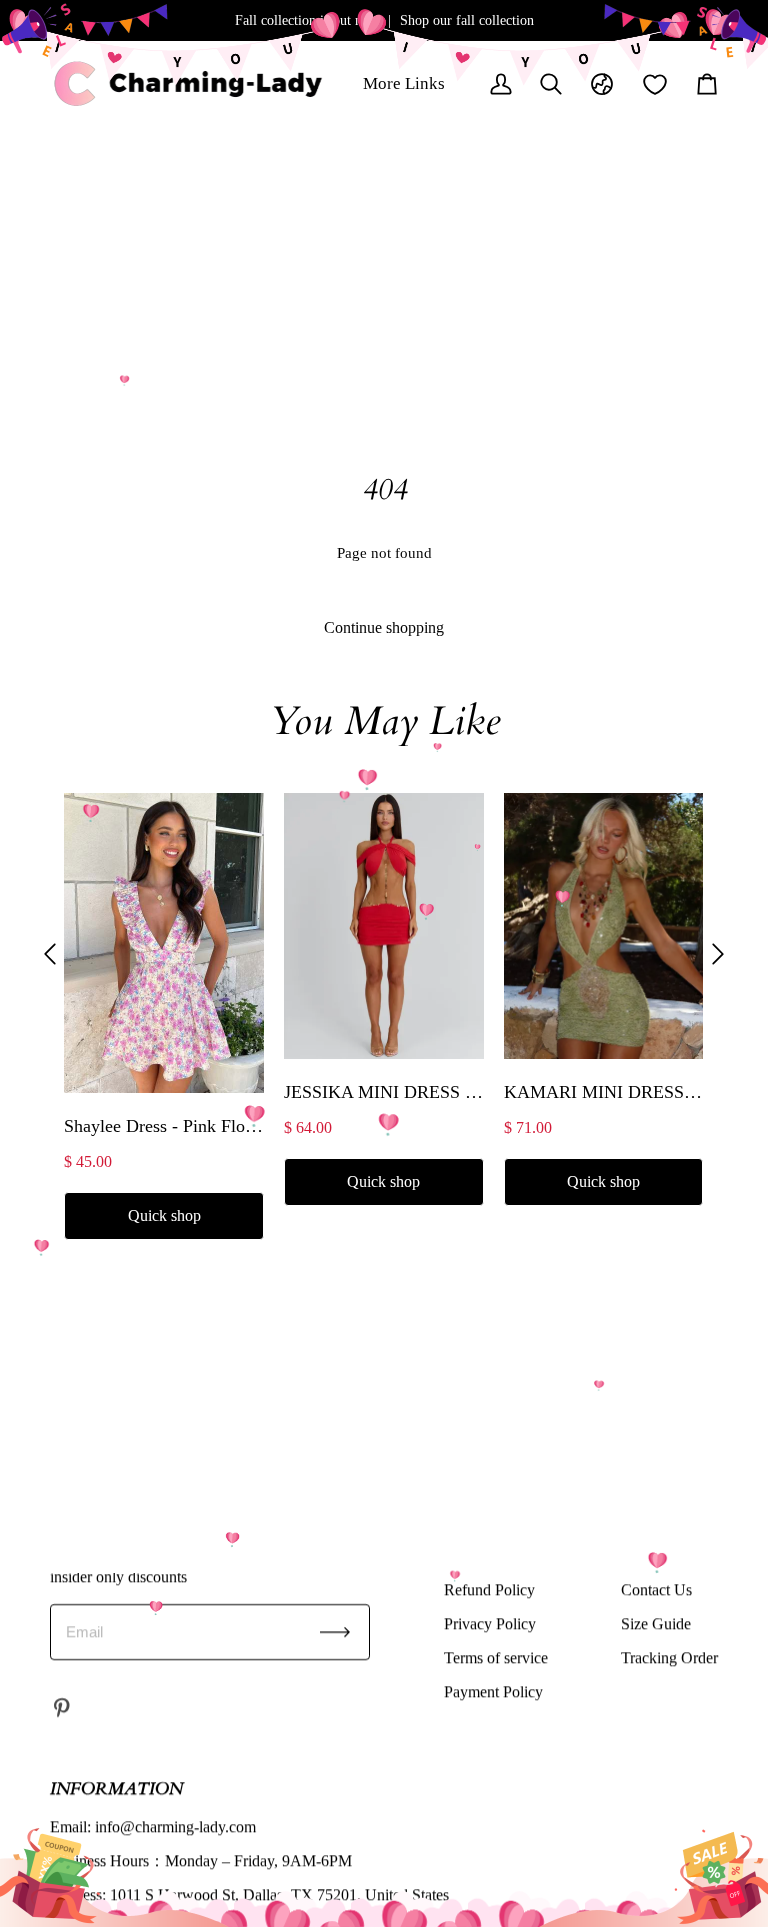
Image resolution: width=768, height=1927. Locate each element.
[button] (50, 954)
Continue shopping (384, 627)
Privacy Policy (490, 1623)
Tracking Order (669, 1657)
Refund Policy (489, 1589)
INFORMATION (116, 1788)
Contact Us (656, 1589)
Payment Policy (493, 1691)
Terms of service (496, 1657)
